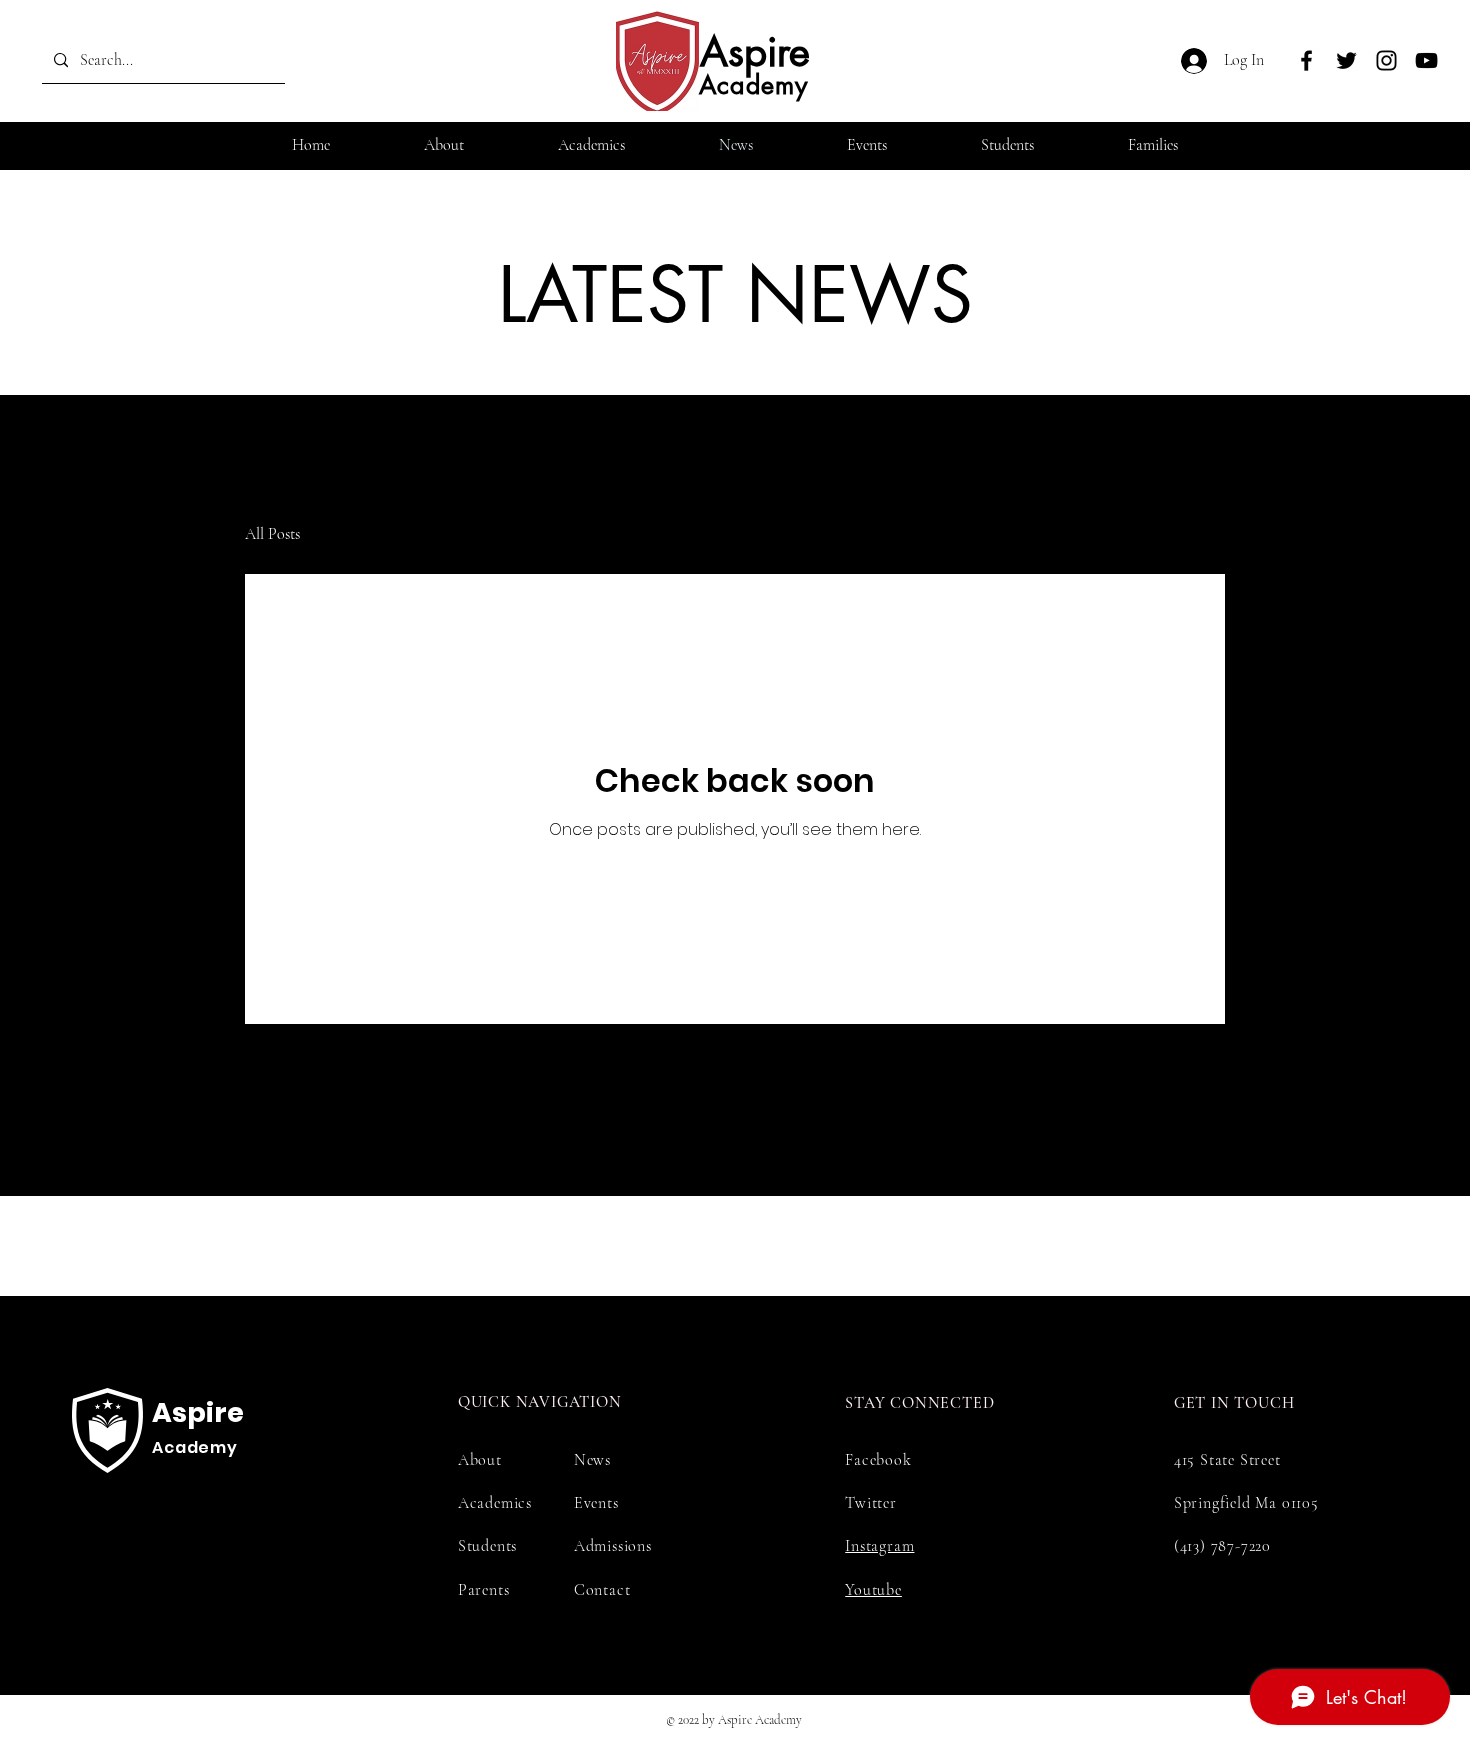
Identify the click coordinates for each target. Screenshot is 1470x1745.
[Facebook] (1306, 60)
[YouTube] (1426, 60)
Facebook (878, 1460)
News (592, 1460)
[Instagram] (1386, 60)
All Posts (272, 534)
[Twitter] (1346, 60)
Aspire (755, 52)
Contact (602, 1590)
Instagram (879, 1546)
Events (596, 1503)
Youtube (873, 1590)
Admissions (613, 1546)
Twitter (871, 1503)
